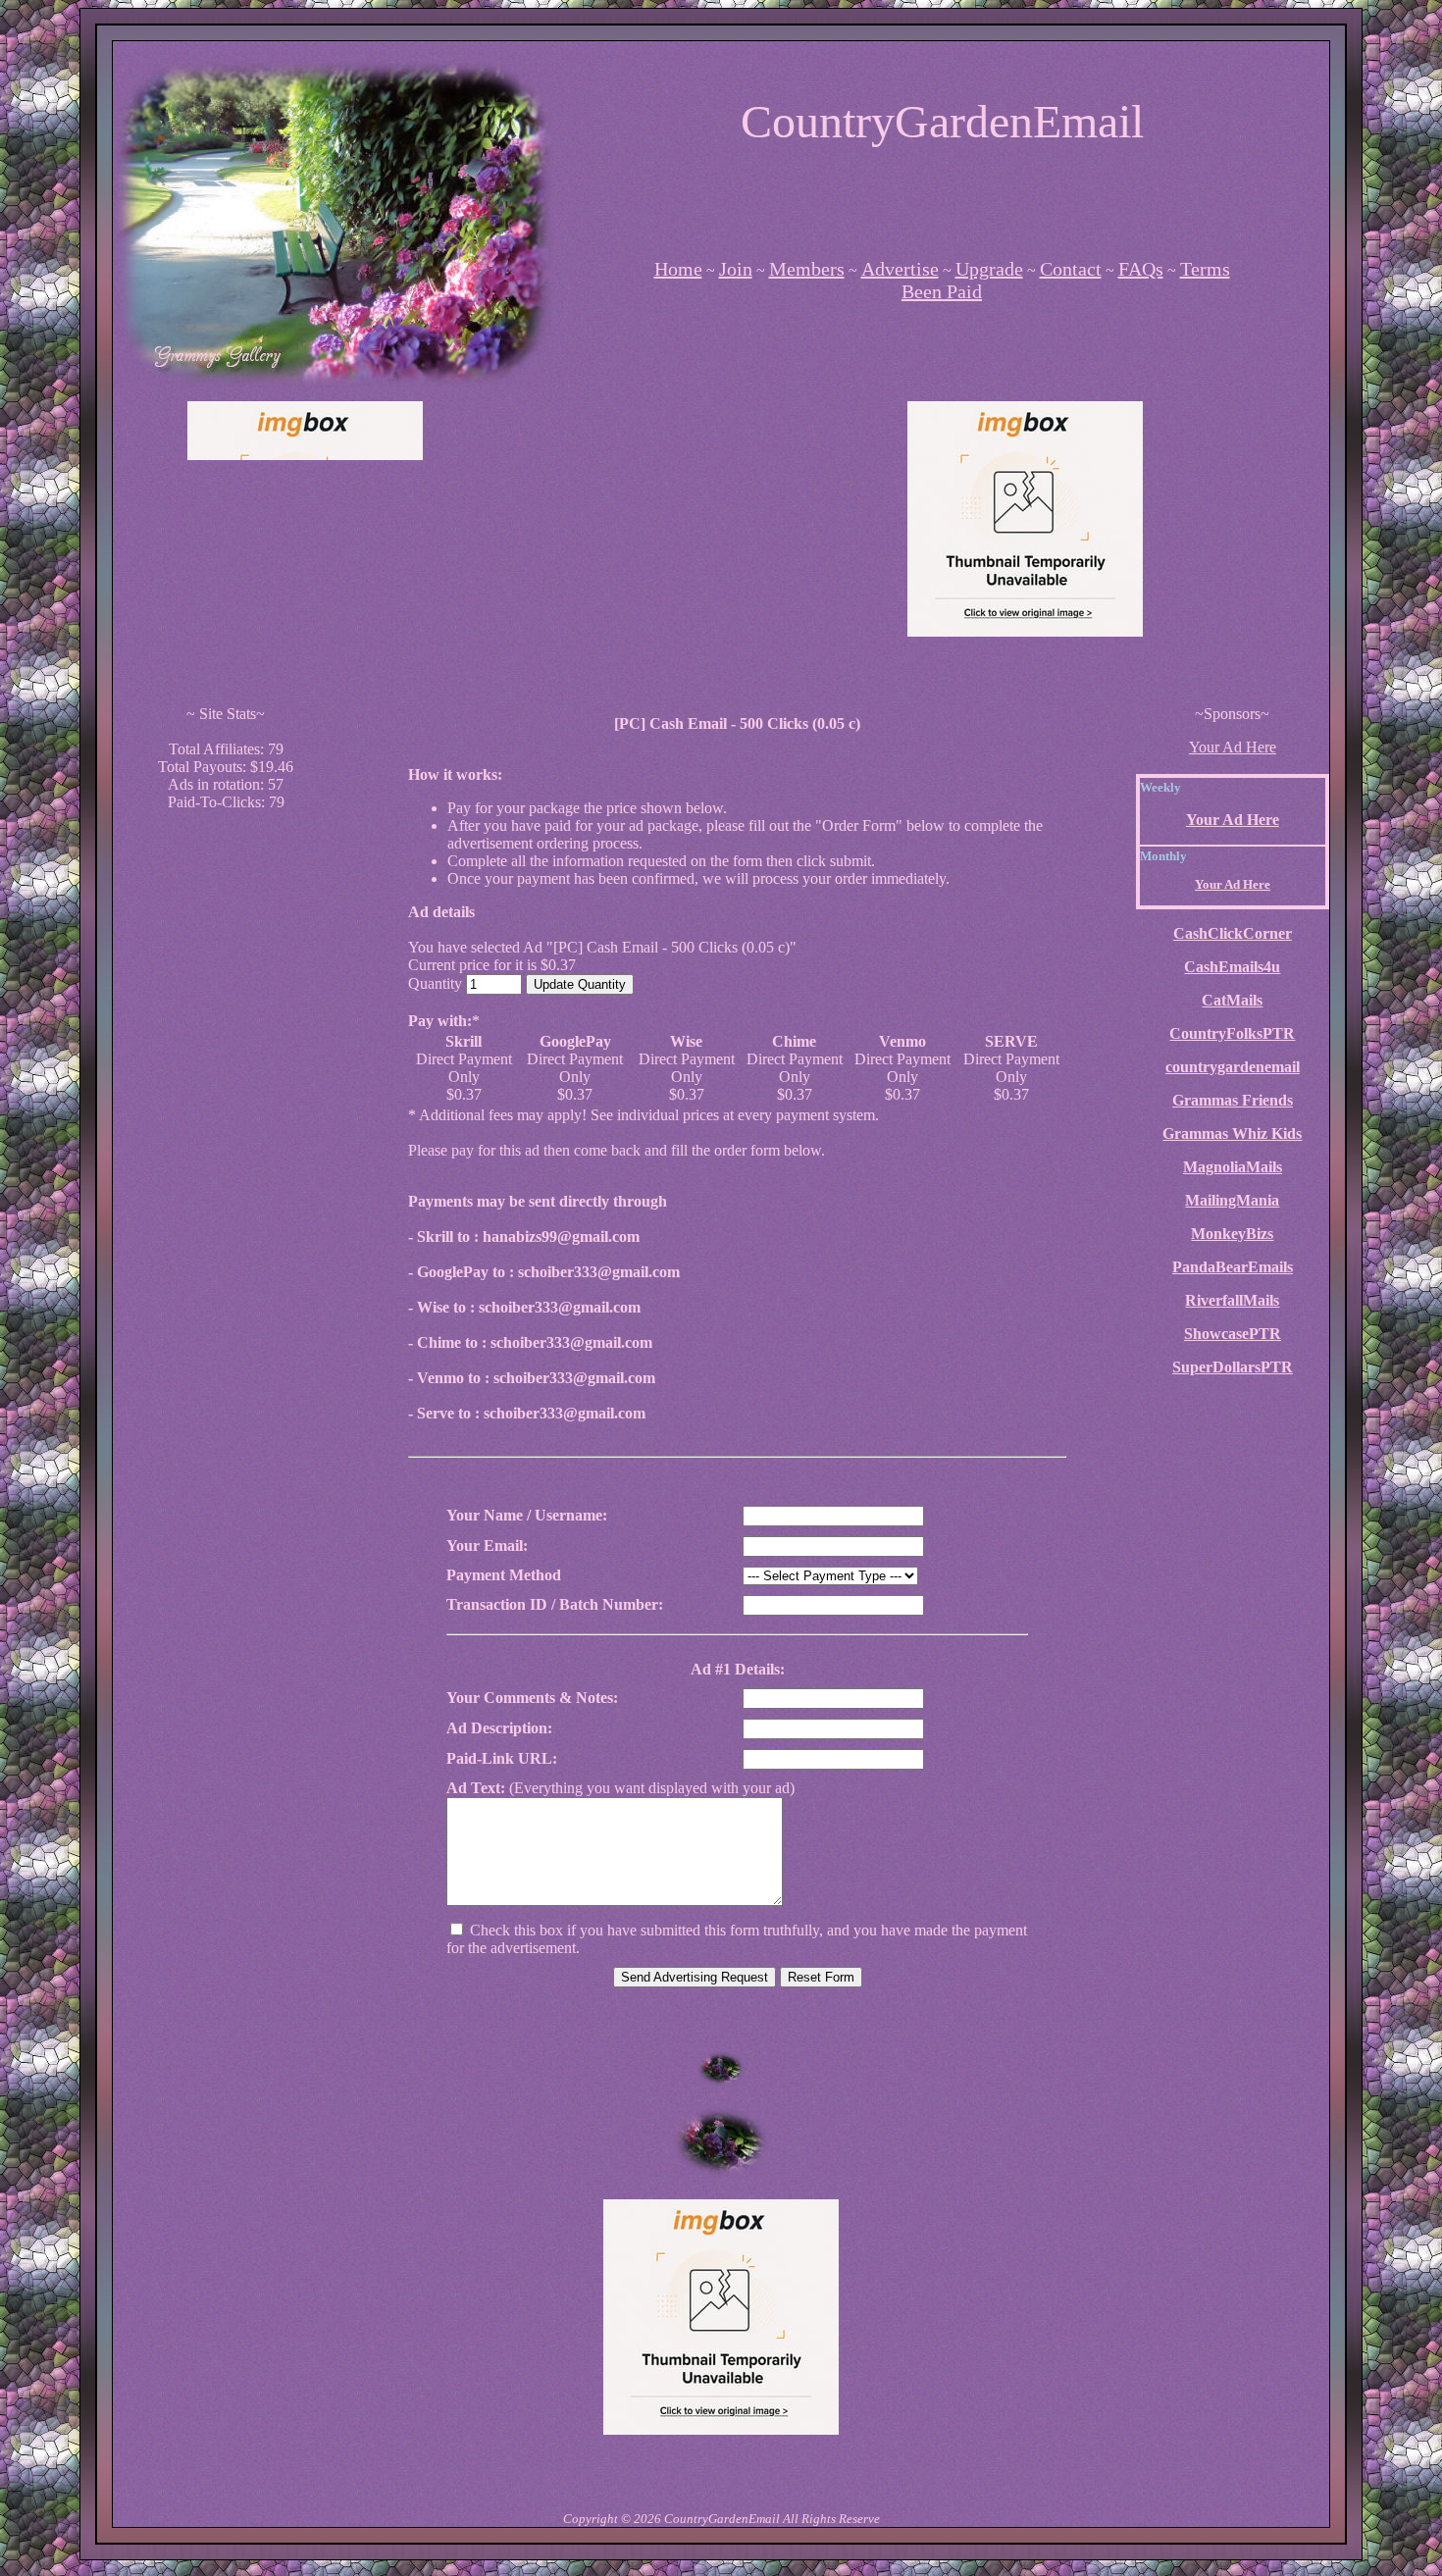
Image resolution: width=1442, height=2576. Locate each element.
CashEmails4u (1232, 967)
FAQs (1141, 269)
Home (678, 269)
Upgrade (989, 269)
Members (807, 269)
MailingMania (1232, 1200)
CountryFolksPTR (1232, 1033)
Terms (1205, 269)
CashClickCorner (1233, 933)
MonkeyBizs (1232, 1234)
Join (736, 269)
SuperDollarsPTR (1233, 1367)
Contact (1071, 269)
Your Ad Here (1233, 747)
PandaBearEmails (1233, 1267)
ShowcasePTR (1233, 1334)
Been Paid (942, 291)
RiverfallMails (1232, 1300)
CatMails (1232, 1000)
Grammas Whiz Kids (1232, 1133)
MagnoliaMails (1233, 1167)
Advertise (900, 269)
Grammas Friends (1233, 1100)
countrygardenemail (1233, 1067)
